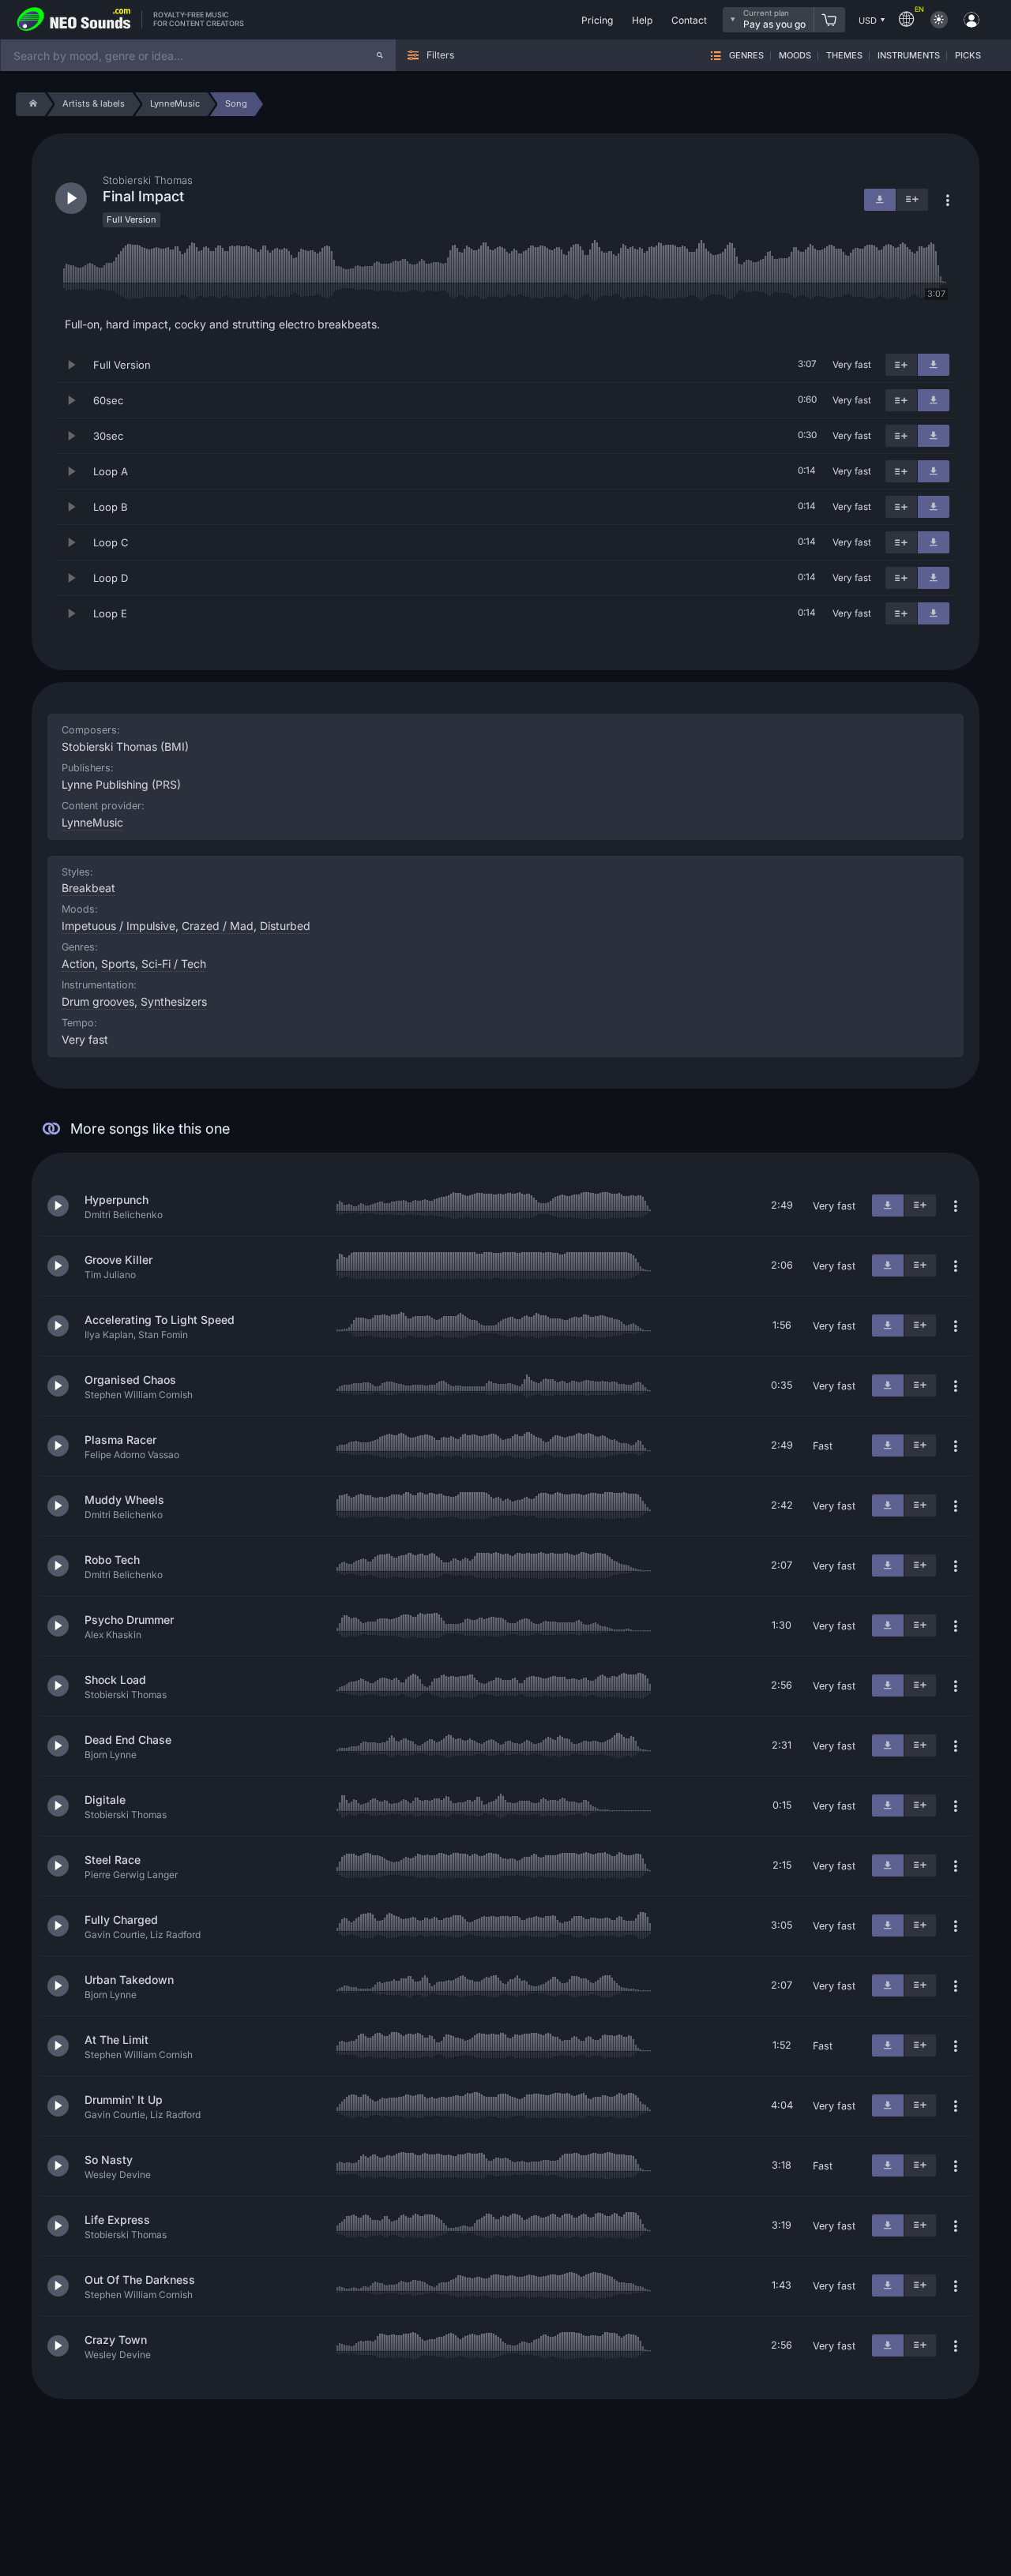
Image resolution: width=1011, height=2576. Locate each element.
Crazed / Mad (218, 926)
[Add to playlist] (901, 365)
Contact (689, 20)
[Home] (30, 104)
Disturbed (285, 926)
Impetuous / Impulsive (118, 926)
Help (642, 20)
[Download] (934, 365)
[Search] (380, 55)
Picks (968, 56)
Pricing (597, 20)
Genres (746, 56)
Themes (844, 56)
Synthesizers (174, 1001)
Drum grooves (98, 1001)
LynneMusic (92, 822)
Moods (795, 56)
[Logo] (74, 20)
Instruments (909, 56)
